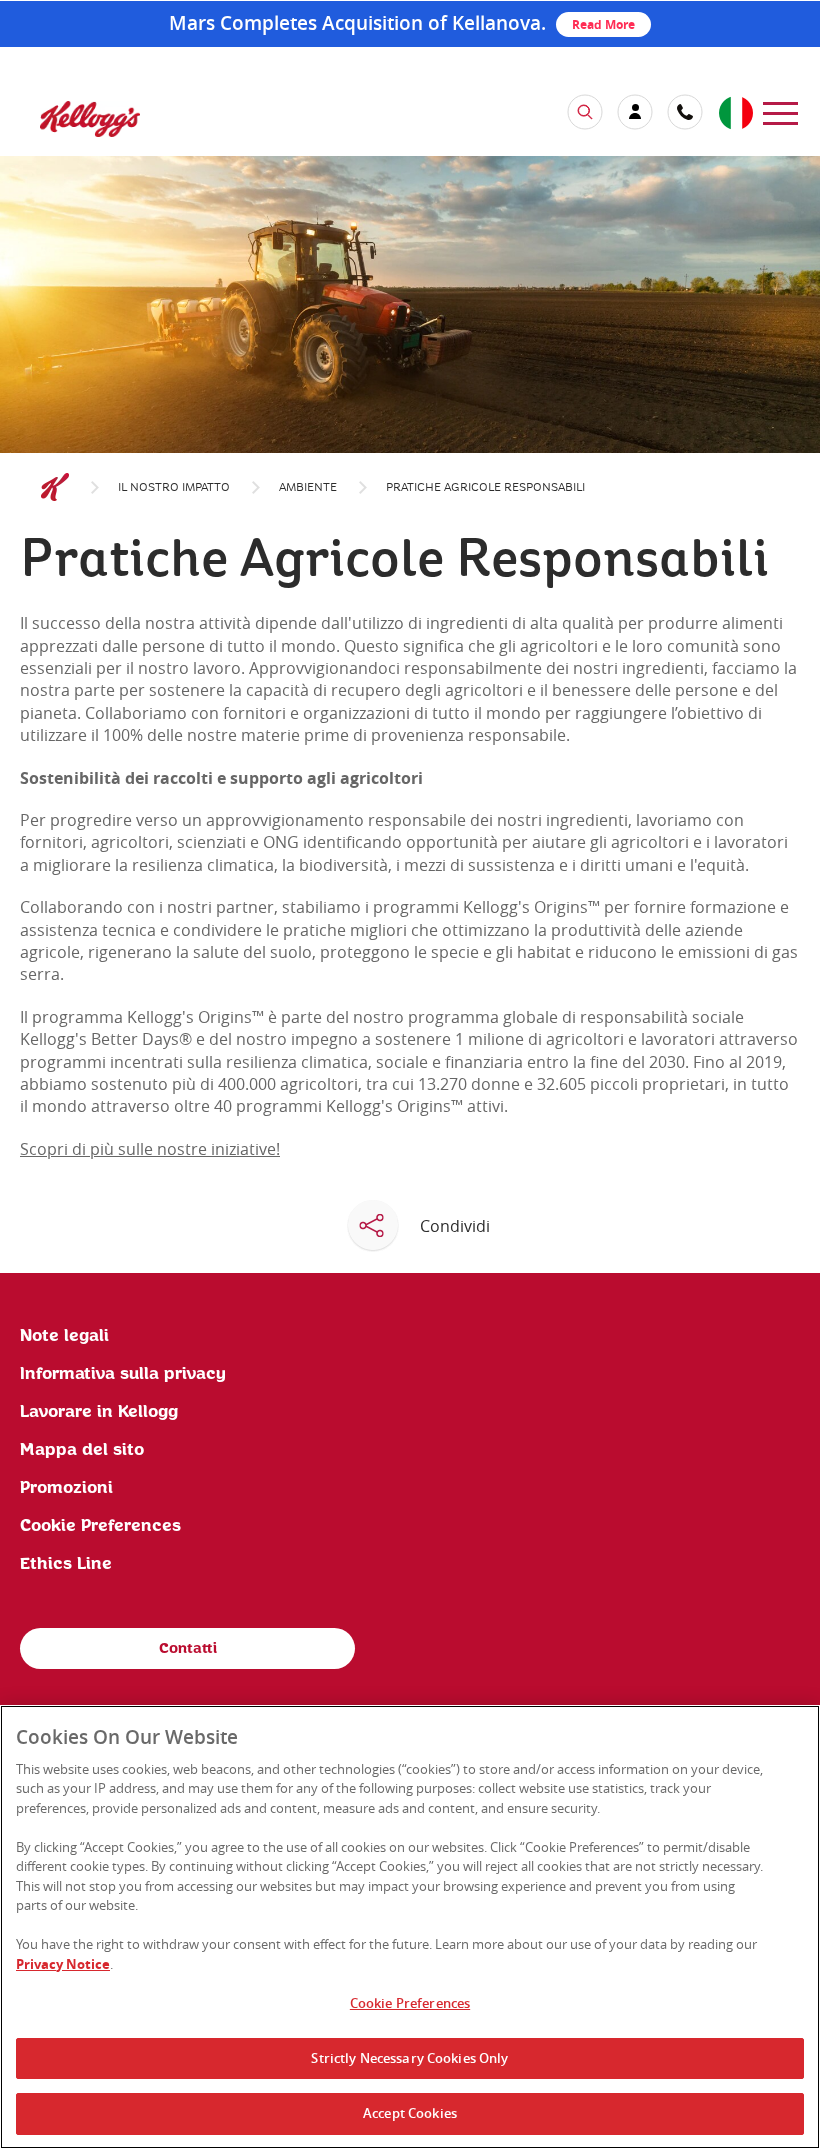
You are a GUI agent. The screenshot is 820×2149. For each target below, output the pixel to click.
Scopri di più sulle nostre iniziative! (150, 1149)
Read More (603, 24)
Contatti (188, 1649)
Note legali (64, 1336)
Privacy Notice (63, 1964)
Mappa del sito (82, 1450)
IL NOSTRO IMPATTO (174, 487)
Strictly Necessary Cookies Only (409, 2058)
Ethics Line (66, 1564)
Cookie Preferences (410, 2003)
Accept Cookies (410, 2113)
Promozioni (66, 1488)
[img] (90, 118)
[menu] (780, 111)
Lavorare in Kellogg (99, 1412)
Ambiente (308, 487)
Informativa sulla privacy (123, 1374)
